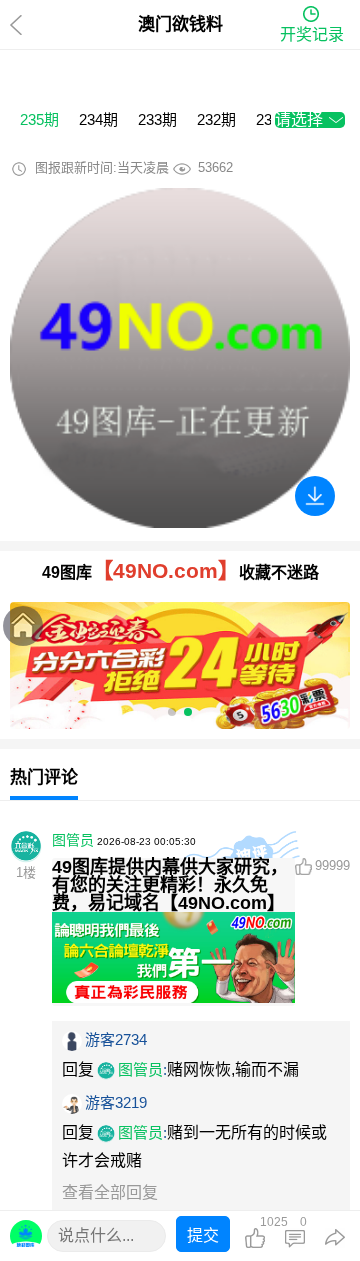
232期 (216, 119)
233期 (157, 119)
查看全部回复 (110, 1192)
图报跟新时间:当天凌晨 (102, 167)
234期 (98, 119)
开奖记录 (312, 34)
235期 (39, 119)
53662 (215, 167)
